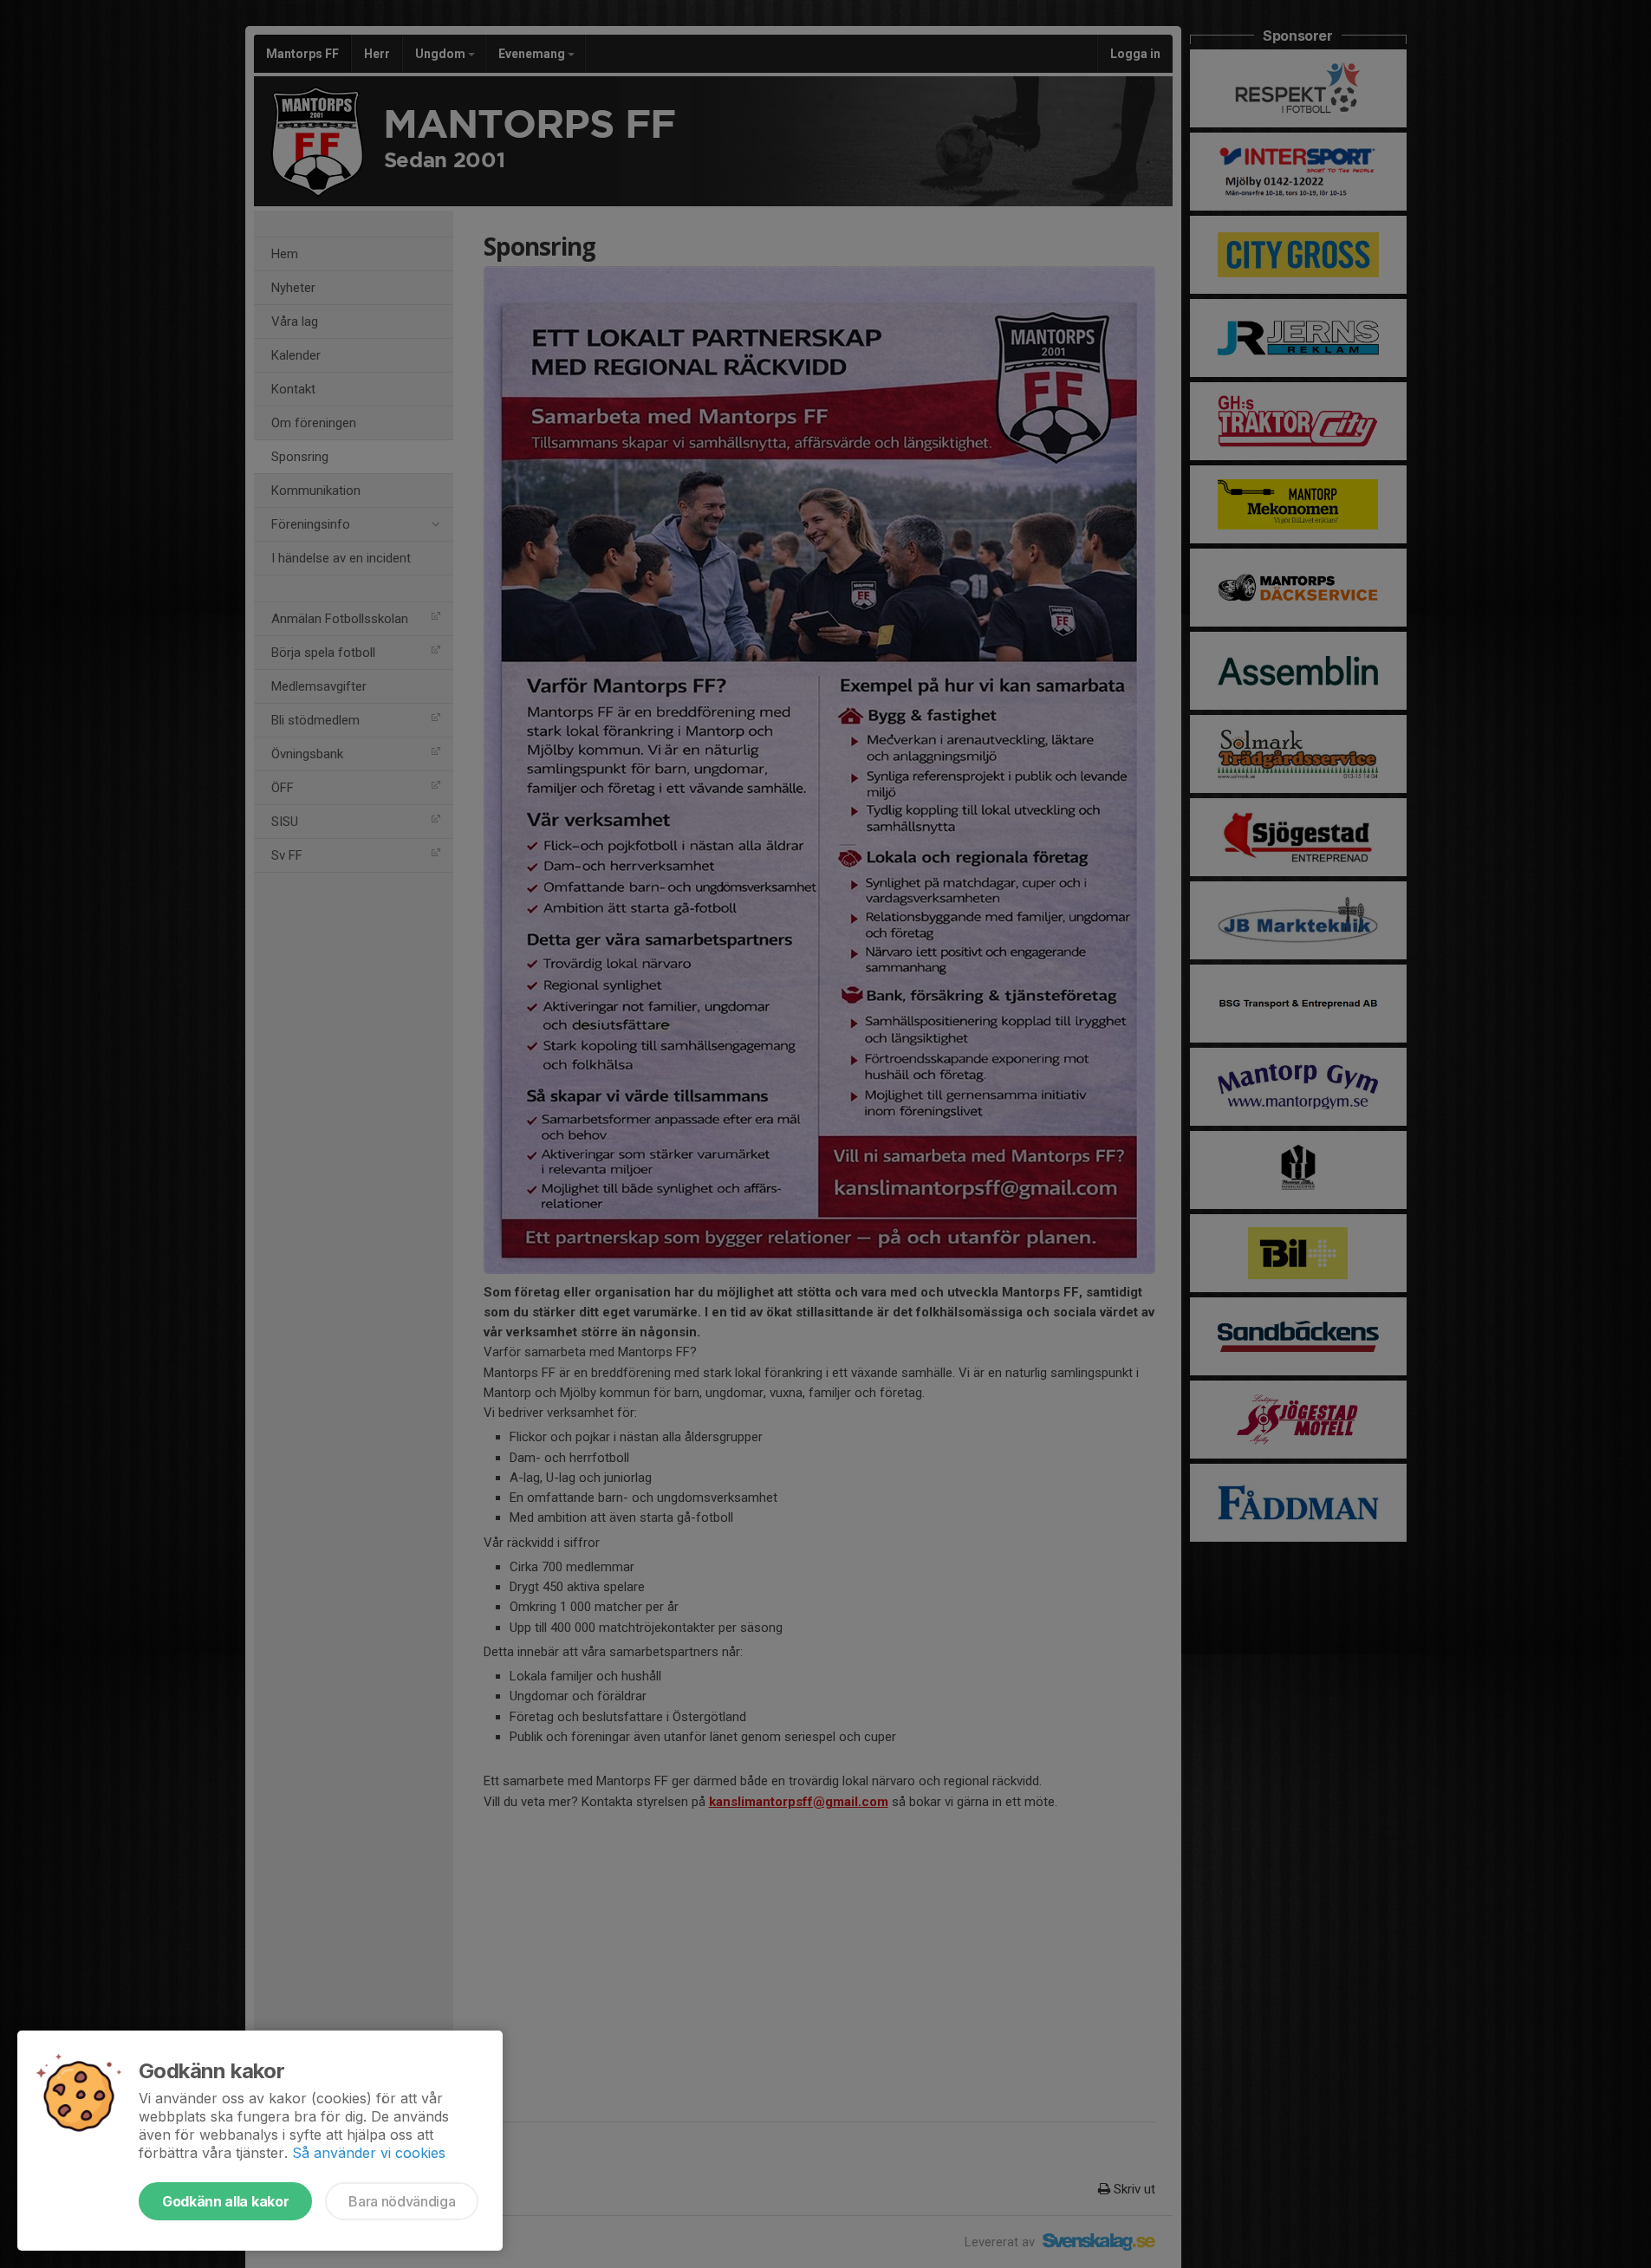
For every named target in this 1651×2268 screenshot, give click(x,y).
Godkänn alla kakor (225, 2201)
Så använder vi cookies (369, 2153)
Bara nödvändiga (402, 2201)
